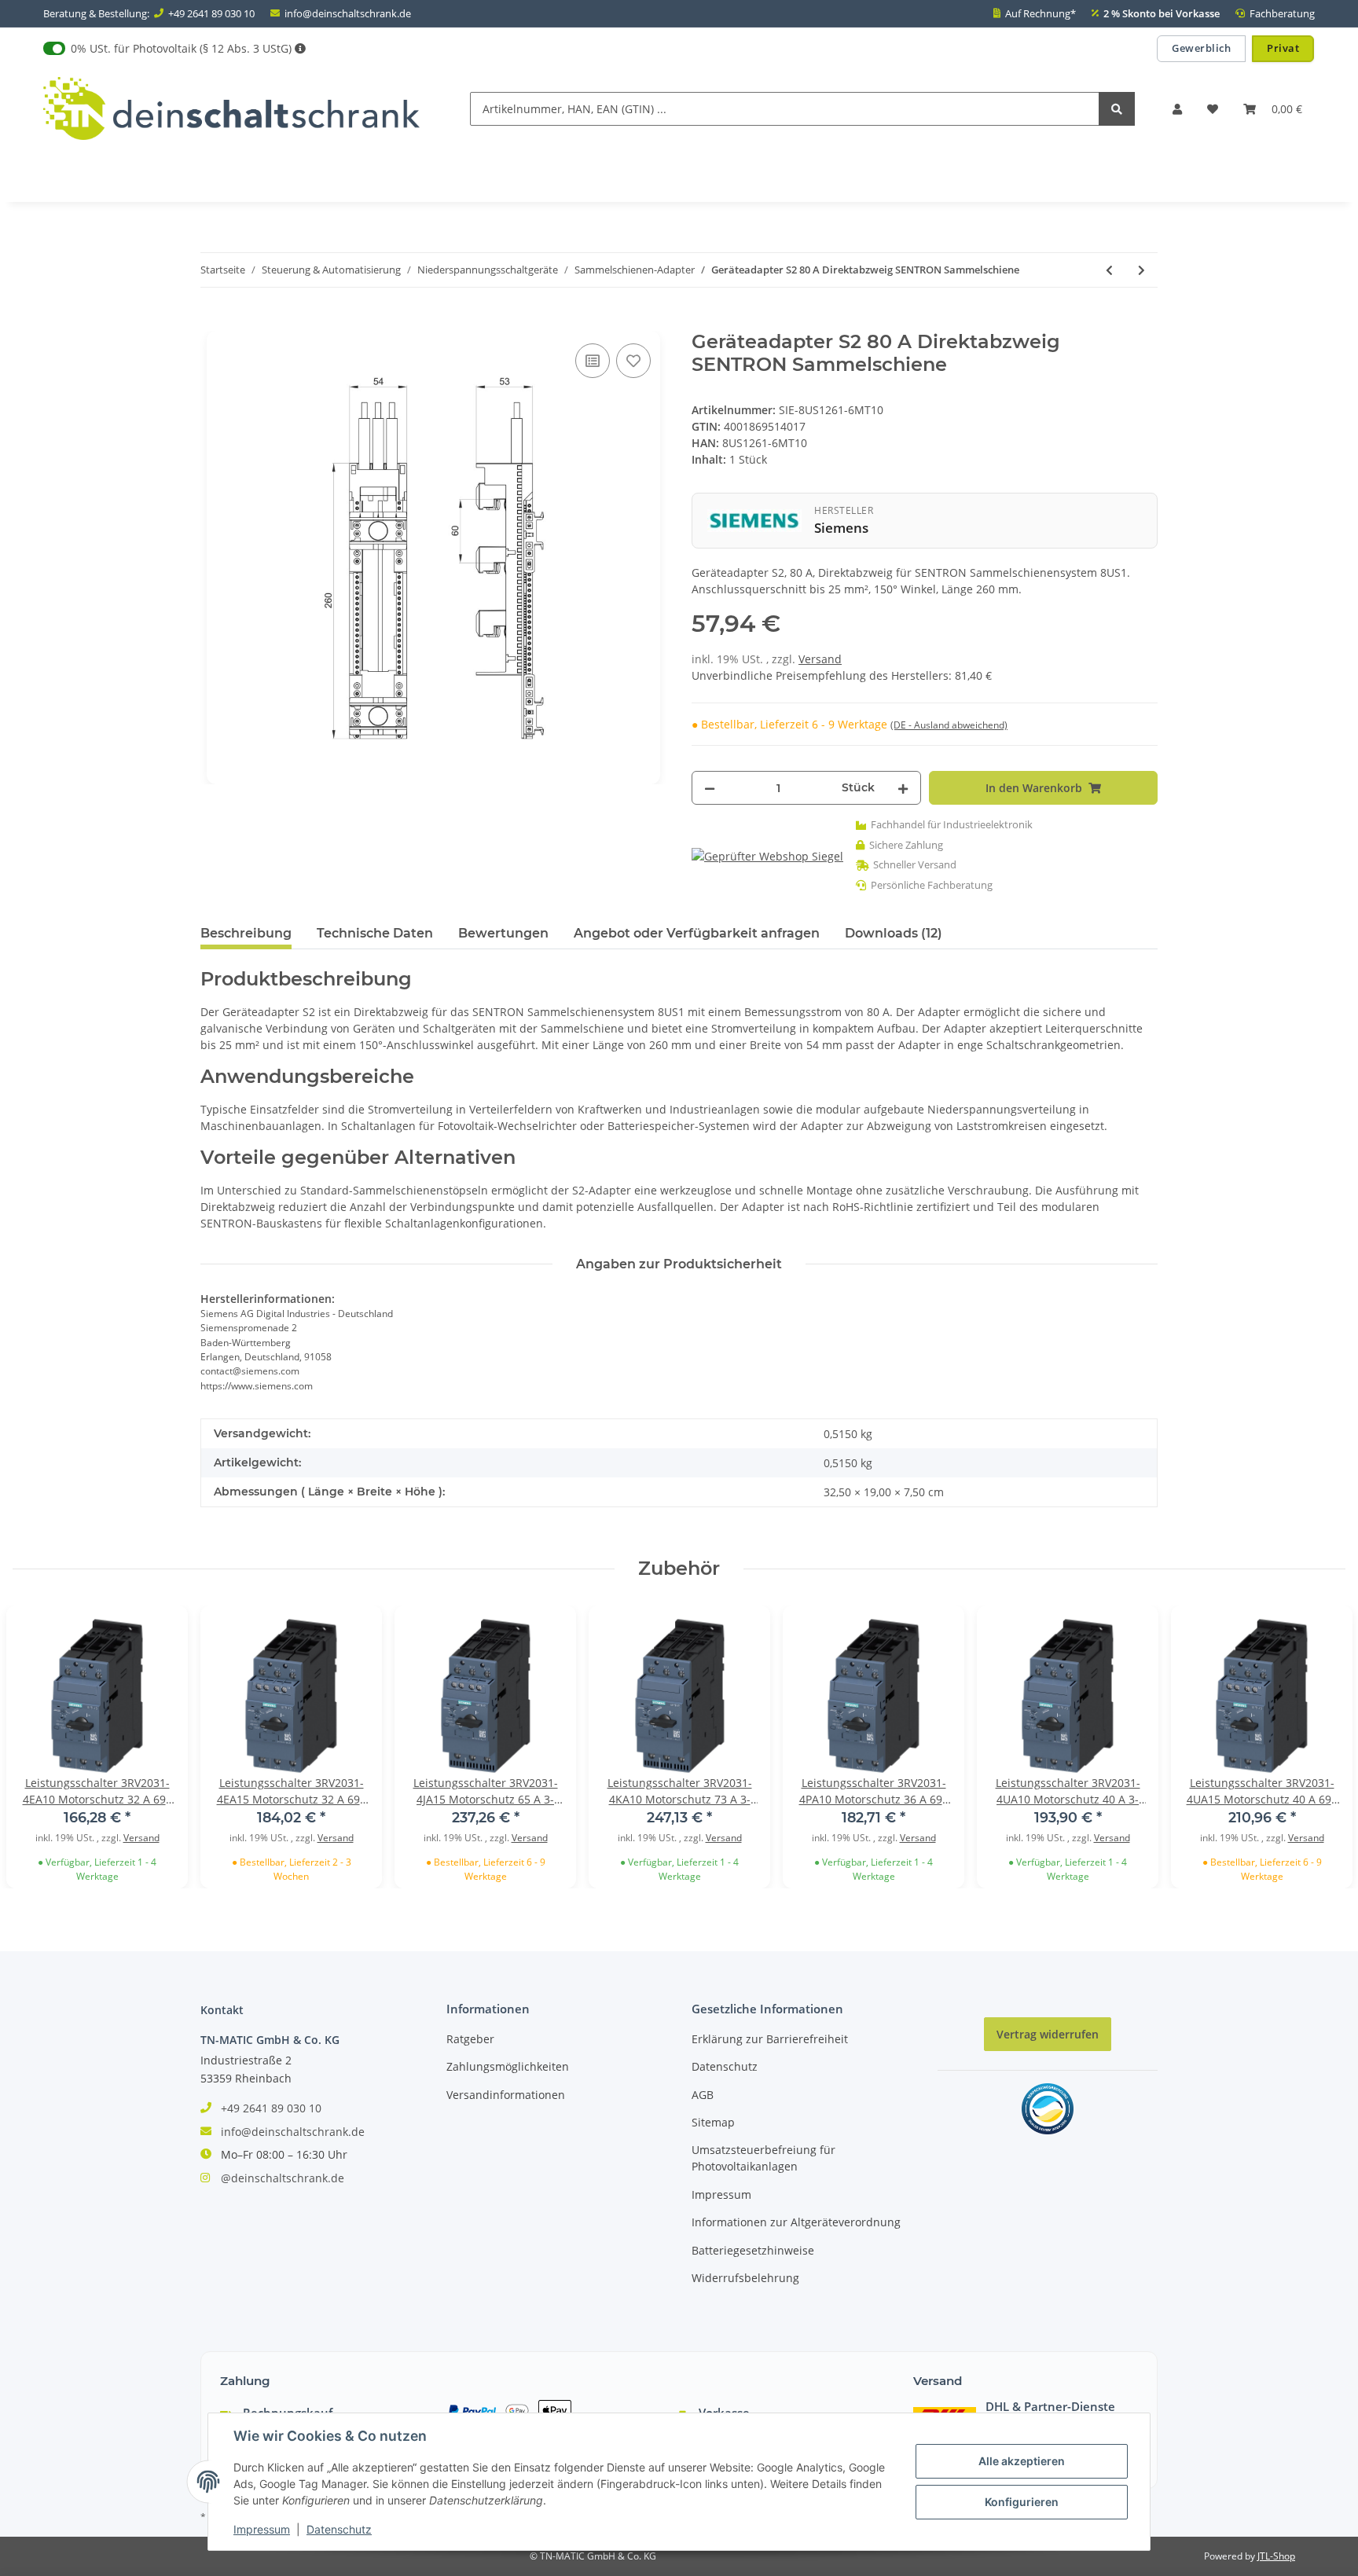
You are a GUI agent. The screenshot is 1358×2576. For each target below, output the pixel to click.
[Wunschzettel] (1213, 109)
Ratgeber (470, 2039)
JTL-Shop (1276, 2556)
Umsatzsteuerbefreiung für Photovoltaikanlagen (763, 2158)
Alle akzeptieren (1022, 2461)
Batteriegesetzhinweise (753, 2250)
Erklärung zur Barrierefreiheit (770, 2039)
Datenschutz (725, 2066)
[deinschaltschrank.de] (231, 109)
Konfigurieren (1022, 2502)
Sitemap (713, 2122)
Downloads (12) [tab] (894, 933)
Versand (820, 659)
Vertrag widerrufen (1048, 2034)
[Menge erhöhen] (903, 788)
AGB (703, 2095)
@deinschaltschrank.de (283, 2178)
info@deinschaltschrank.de (348, 13)
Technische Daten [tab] (375, 933)
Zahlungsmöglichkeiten (508, 2066)
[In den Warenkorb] (213, 322)
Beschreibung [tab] (246, 933)
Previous (41, 1747)
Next (1317, 1747)
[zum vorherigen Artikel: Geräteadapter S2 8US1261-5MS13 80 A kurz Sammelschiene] (1109, 270)
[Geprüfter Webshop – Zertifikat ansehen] (767, 855)
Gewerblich (1201, 48)
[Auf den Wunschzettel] (633, 361)
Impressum (721, 2194)
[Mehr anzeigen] (300, 48)
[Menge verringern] (710, 788)
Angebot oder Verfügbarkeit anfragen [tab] (697, 933)
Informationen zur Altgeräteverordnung (796, 2222)
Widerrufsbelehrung (745, 2278)
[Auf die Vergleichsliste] (593, 361)
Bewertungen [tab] (503, 933)
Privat (1283, 48)
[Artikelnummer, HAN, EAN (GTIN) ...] (1117, 109)
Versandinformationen (506, 2095)
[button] (1177, 109)
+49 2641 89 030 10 (211, 13)
